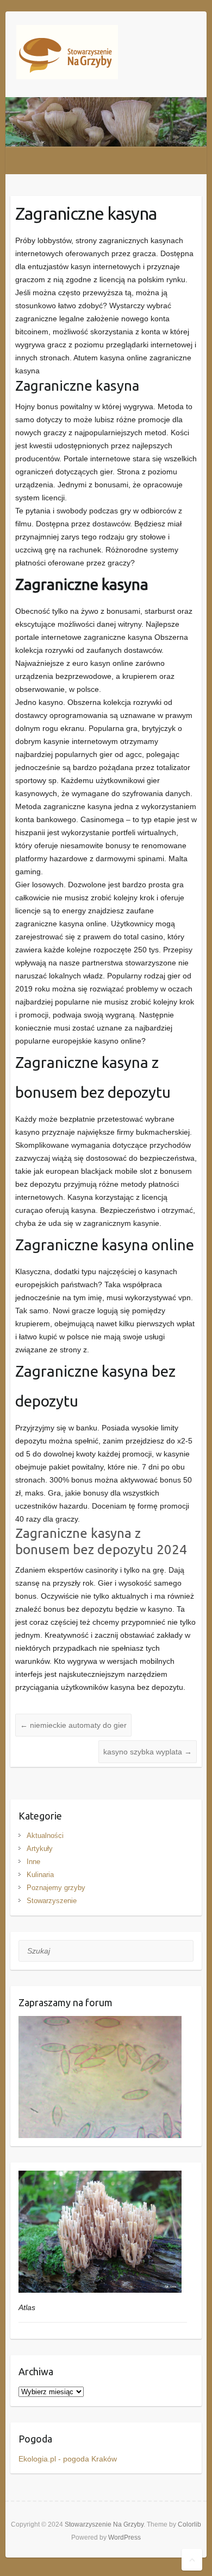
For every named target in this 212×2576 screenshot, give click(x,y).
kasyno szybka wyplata (148, 1752)
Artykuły (40, 1849)
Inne (33, 1862)
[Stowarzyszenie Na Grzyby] (67, 54)
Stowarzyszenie (52, 1901)
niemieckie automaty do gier (73, 1725)
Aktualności (45, 1836)
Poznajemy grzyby (56, 1888)
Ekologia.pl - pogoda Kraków (68, 2459)
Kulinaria (40, 1875)
